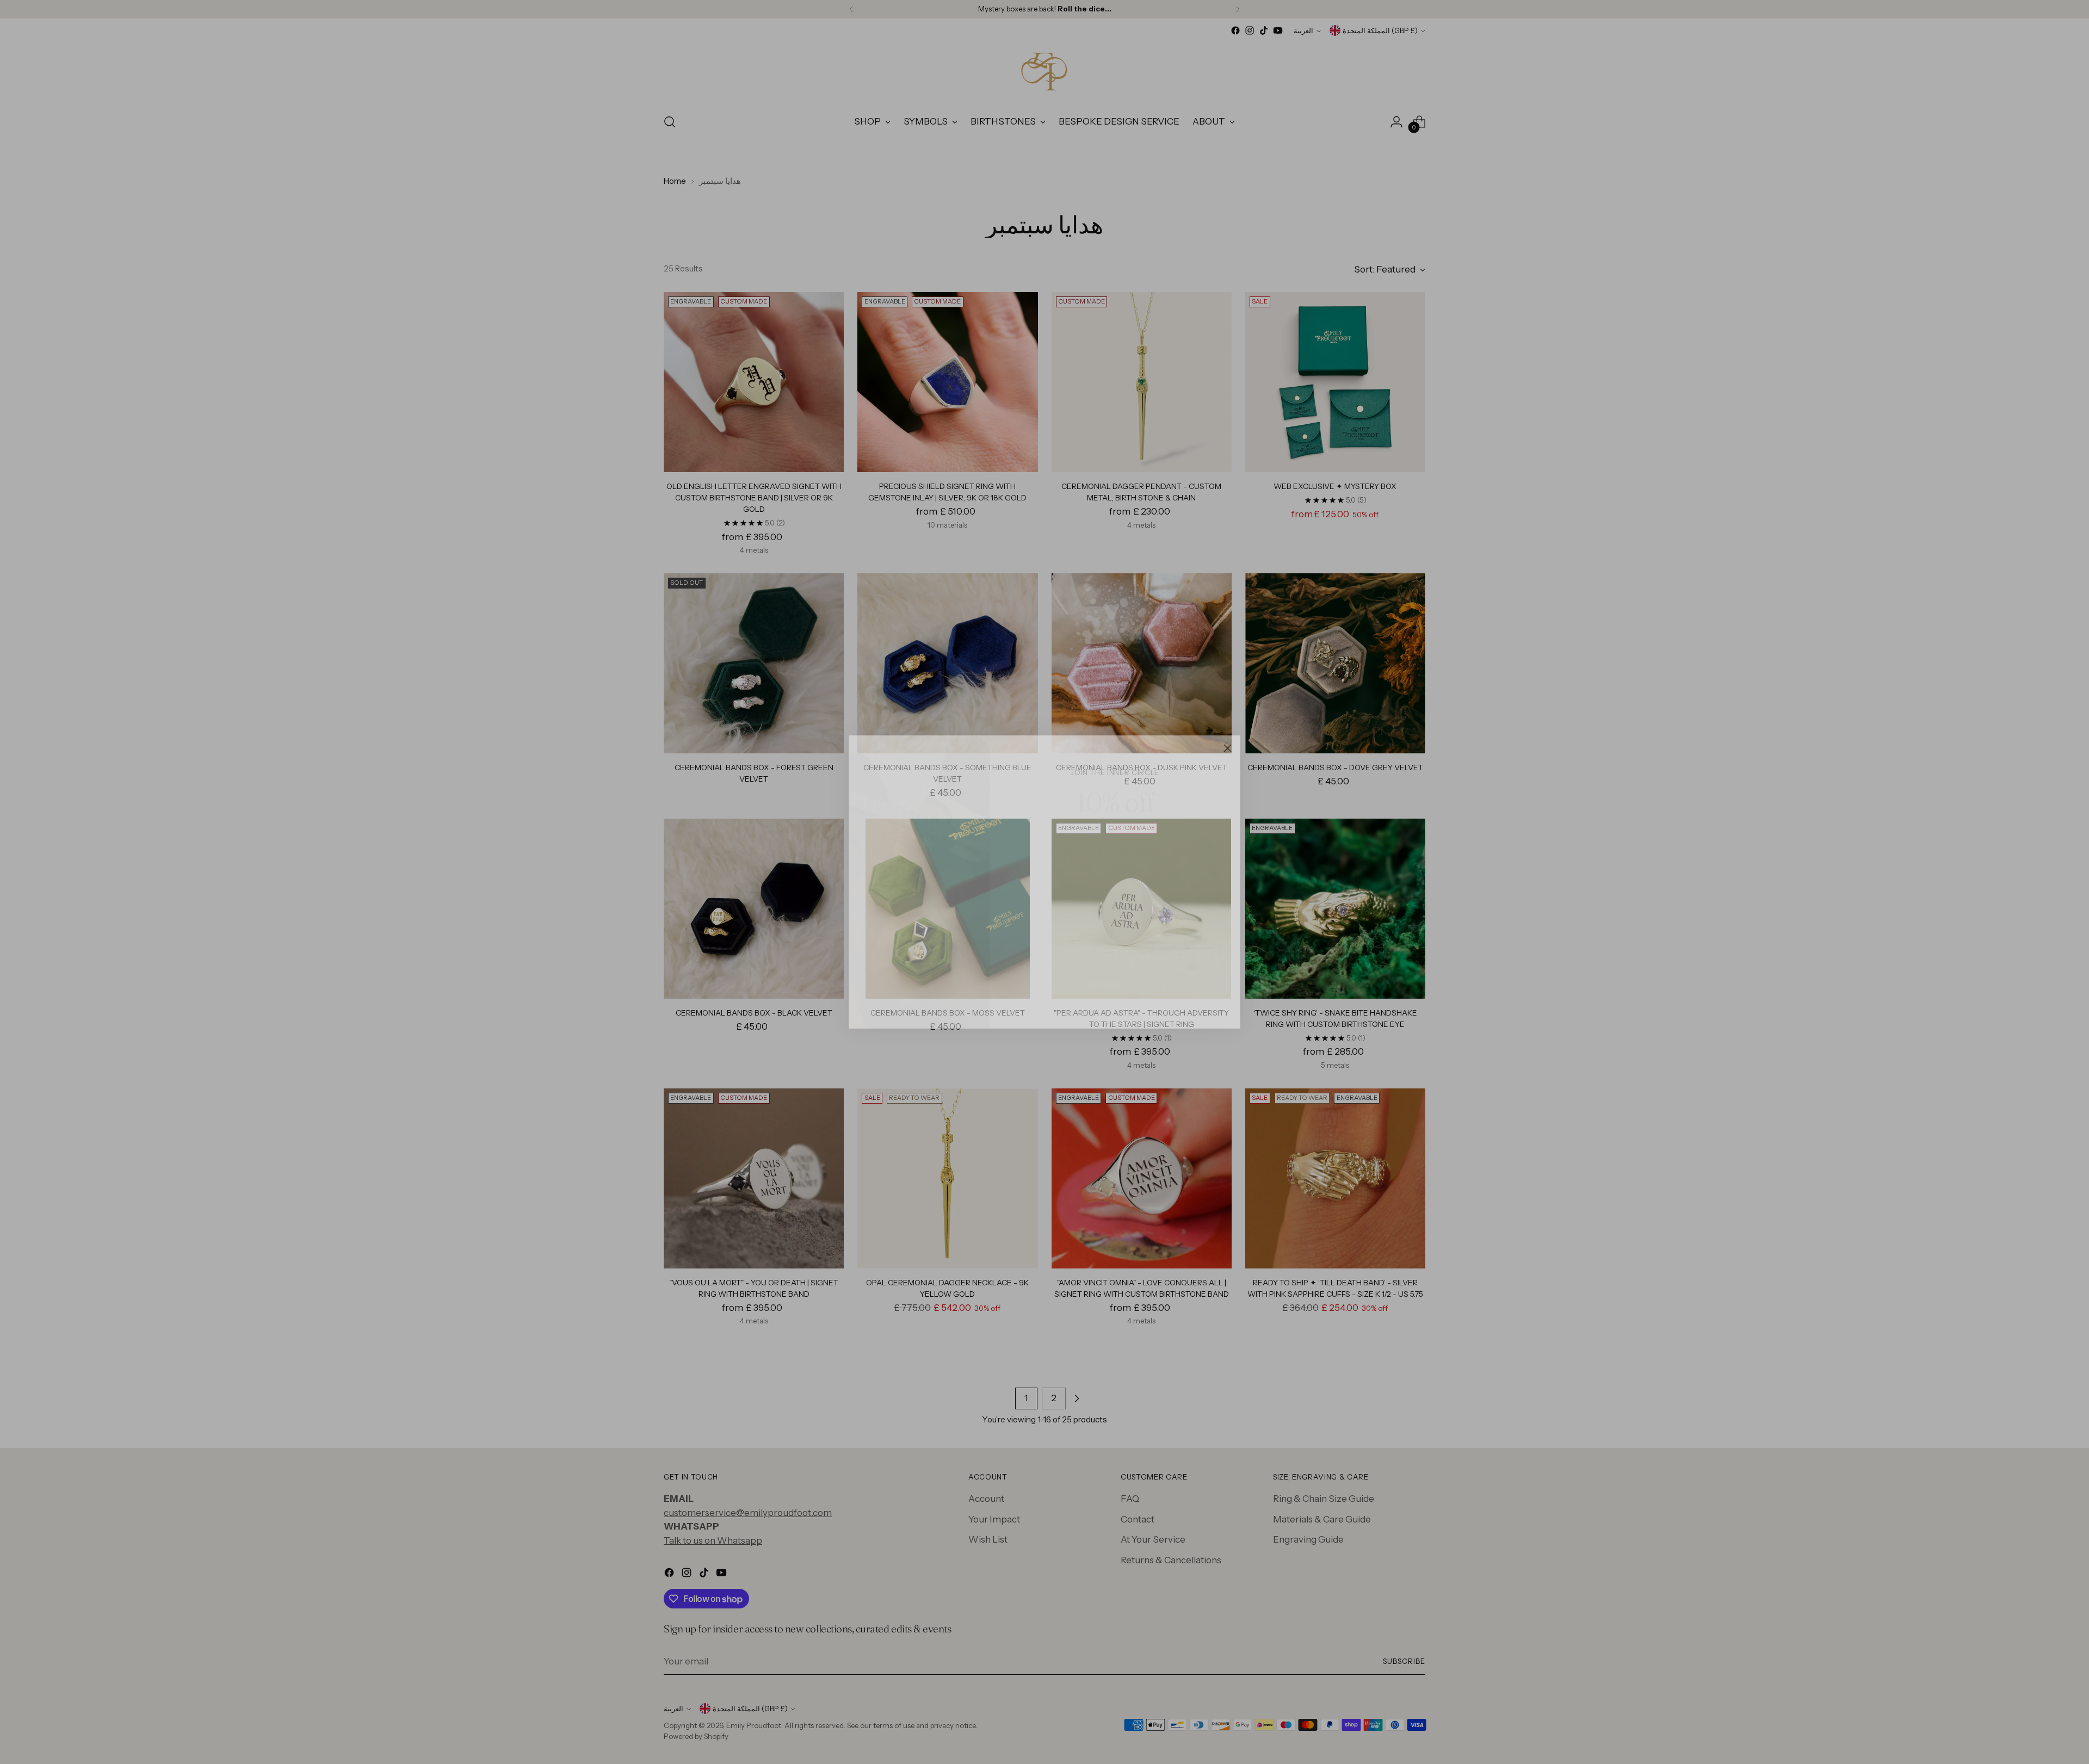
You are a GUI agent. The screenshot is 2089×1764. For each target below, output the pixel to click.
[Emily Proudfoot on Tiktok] (1124, 1005)
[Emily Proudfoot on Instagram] (1107, 1005)
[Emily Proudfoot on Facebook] (1089, 1005)
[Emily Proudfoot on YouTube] (1141, 1005)
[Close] (1228, 748)
